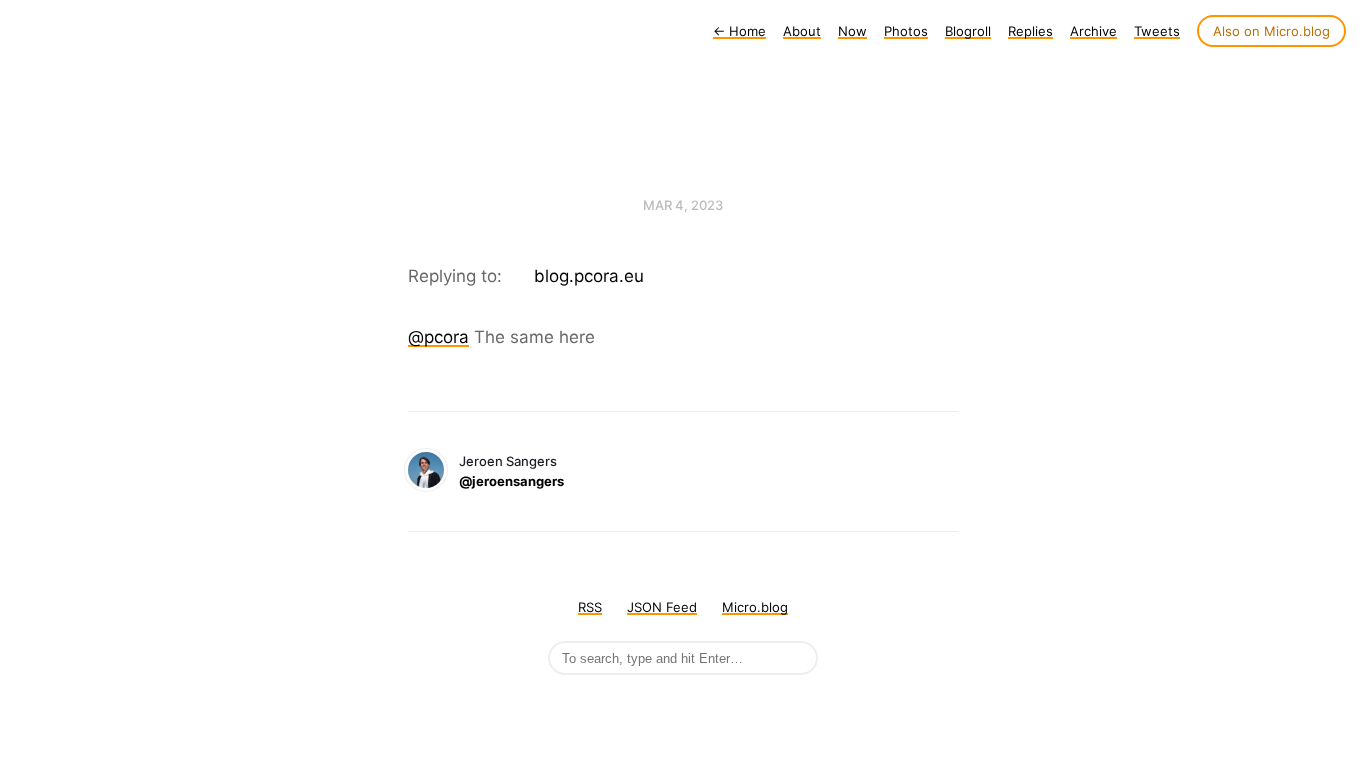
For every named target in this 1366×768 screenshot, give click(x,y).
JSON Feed (662, 607)
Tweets (1157, 31)
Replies (1030, 31)
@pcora (438, 337)
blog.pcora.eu (589, 276)
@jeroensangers (511, 481)
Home (739, 31)
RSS (590, 607)
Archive (1093, 31)
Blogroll (968, 31)
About (802, 31)
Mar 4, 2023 (683, 205)
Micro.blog (755, 607)
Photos (906, 31)
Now (852, 31)
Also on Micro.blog (1271, 31)
